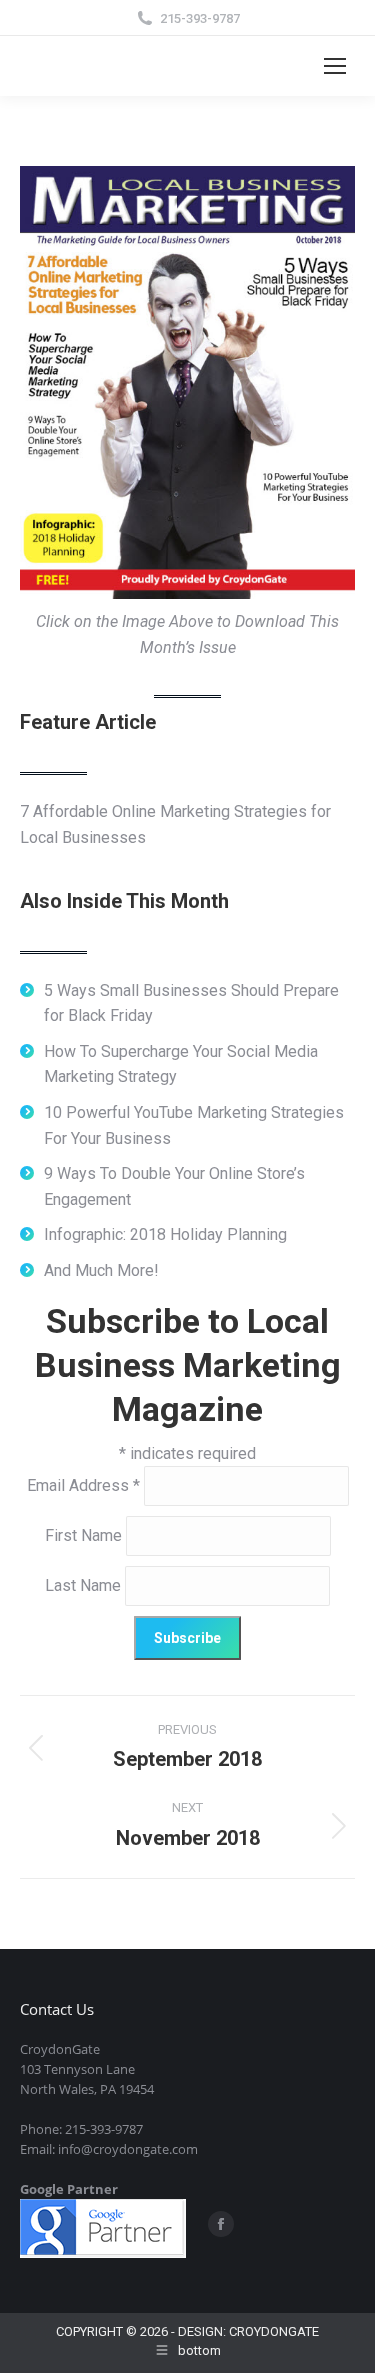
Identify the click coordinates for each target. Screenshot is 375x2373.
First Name (85, 1535)
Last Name (85, 1585)
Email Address (83, 1485)
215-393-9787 (200, 18)
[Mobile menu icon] (335, 66)
